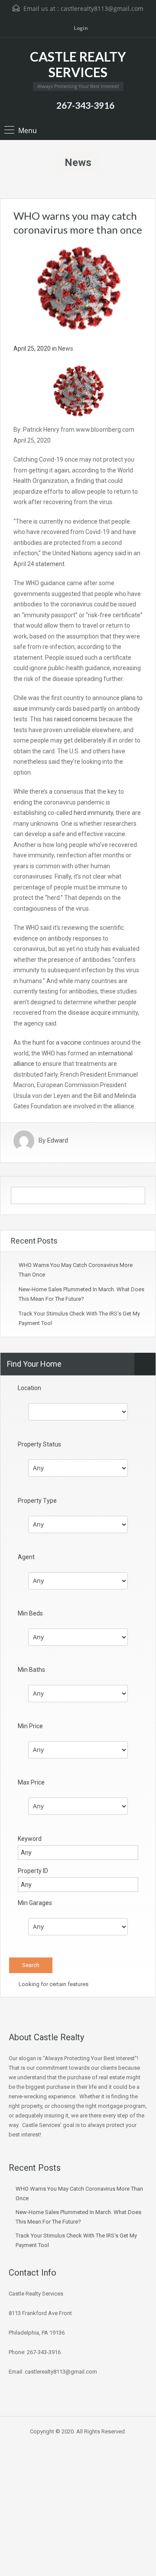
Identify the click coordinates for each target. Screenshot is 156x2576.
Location (29, 1388)
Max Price (31, 1782)
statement (50, 564)
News (66, 348)
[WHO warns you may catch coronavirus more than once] (78, 289)
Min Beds (30, 1613)
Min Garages (35, 1903)
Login (80, 28)
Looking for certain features (53, 1984)
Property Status (39, 1444)
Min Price (30, 1726)
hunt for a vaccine (57, 1042)
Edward (58, 1141)
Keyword (30, 1839)
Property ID (33, 1871)
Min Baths (31, 1670)
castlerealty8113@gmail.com (102, 8)
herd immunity (93, 813)
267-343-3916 (85, 105)
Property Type (37, 1501)
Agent (26, 1557)
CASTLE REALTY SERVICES (78, 64)
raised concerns (76, 719)
